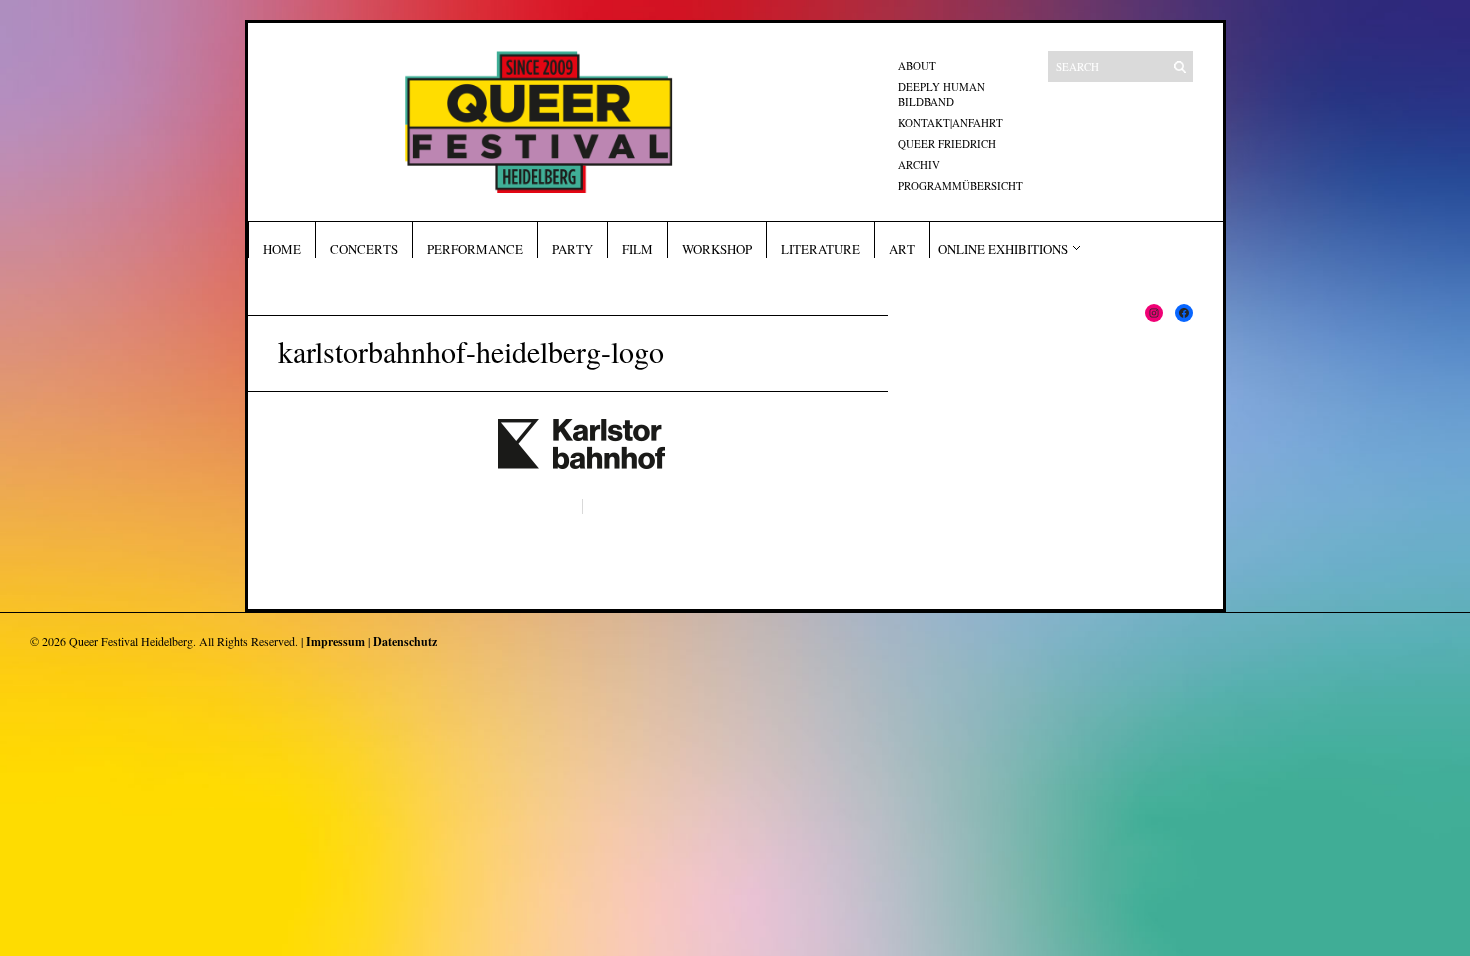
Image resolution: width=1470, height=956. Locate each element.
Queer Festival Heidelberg (131, 641)
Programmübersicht (960, 185)
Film (637, 249)
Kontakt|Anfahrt (950, 122)
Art (902, 249)
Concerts (364, 249)
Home (282, 249)
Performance (475, 249)
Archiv (919, 164)
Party (572, 249)
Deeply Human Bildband (941, 94)
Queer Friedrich (947, 143)
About (917, 65)
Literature (820, 249)
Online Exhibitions (1003, 249)
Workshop (717, 249)
